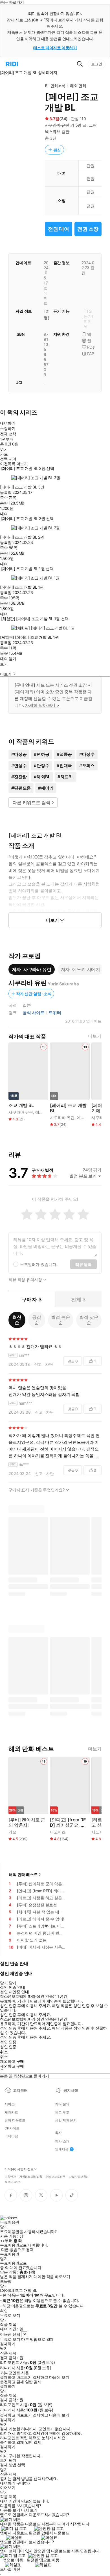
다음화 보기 (10, 2510)
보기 (4, 664)
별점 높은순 (60, 1320)
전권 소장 (88, 229)
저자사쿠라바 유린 (32, 969)
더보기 (95, 1036)
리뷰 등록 (83, 1264)
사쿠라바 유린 (57, 125)
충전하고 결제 (12, 2382)
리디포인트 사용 (15, 2373)
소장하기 (8, 428)
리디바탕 (11, 2136)
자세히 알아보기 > (42, 705)
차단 (49, 1364)
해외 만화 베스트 (23, 1874)
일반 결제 (33, 2382)
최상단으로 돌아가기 (31, 2076)
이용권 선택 (10, 2334)
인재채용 (62, 2149)
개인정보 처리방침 (31, 2176)
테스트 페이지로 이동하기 (55, 48)
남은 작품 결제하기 (16, 2277)
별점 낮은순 (89, 1320)
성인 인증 (8, 2042)
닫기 (13, 2460)
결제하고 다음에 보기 (51, 2377)
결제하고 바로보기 (16, 2377)
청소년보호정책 (56, 2176)
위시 (4, 449)
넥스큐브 (53, 132)
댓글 (73, 1361)
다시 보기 (29, 2510)
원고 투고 (62, 2113)
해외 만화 (78, 86)
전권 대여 (59, 229)
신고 (38, 1364)
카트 (4, 454)
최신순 (17, 1320)
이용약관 (10, 2176)
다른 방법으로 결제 (17, 2250)
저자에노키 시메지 (81, 969)
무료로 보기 (10, 2339)
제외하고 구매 (12, 2061)
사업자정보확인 (79, 2176)
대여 (4, 514)
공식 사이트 (34, 1013)
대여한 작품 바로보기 (52, 2277)
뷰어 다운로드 (15, 2120)
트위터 (55, 1013)
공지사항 (71, 2090)
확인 (4, 2311)
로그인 (97, 64)
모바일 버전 (10, 2569)
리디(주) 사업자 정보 (19, 2169)
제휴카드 (11, 2113)
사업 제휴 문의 (66, 2120)
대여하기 (8, 423)
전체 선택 (8, 434)
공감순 (37, 1320)
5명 (79, 125)
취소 (4, 2052)
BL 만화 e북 (55, 86)
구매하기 (24, 2483)
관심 (57, 150)
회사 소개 (62, 2141)
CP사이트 (12, 2128)
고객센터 (20, 2090)
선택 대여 (8, 459)
